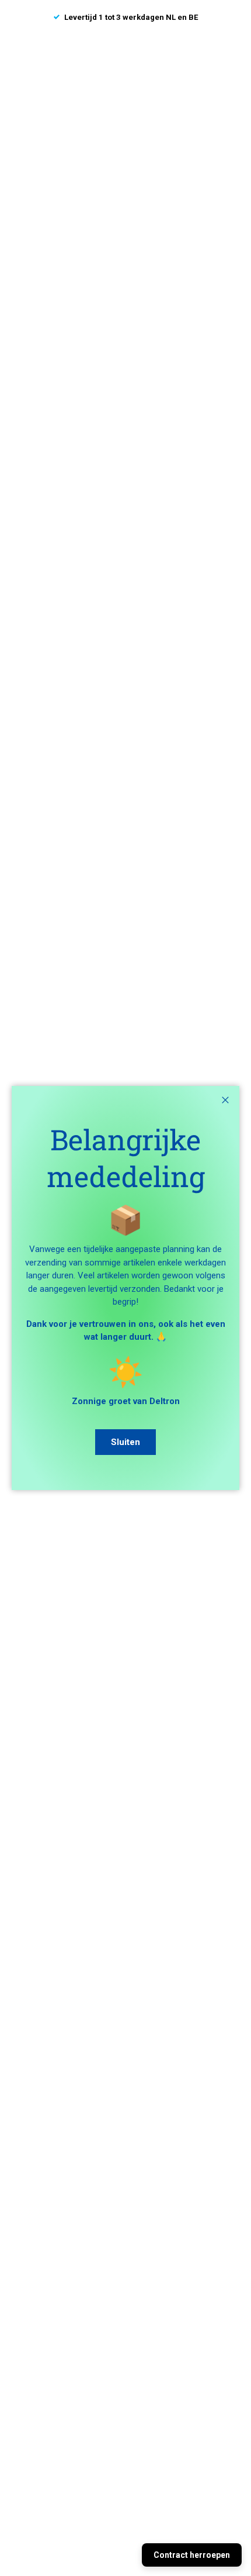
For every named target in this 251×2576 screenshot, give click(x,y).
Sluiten (125, 1442)
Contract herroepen (192, 2555)
